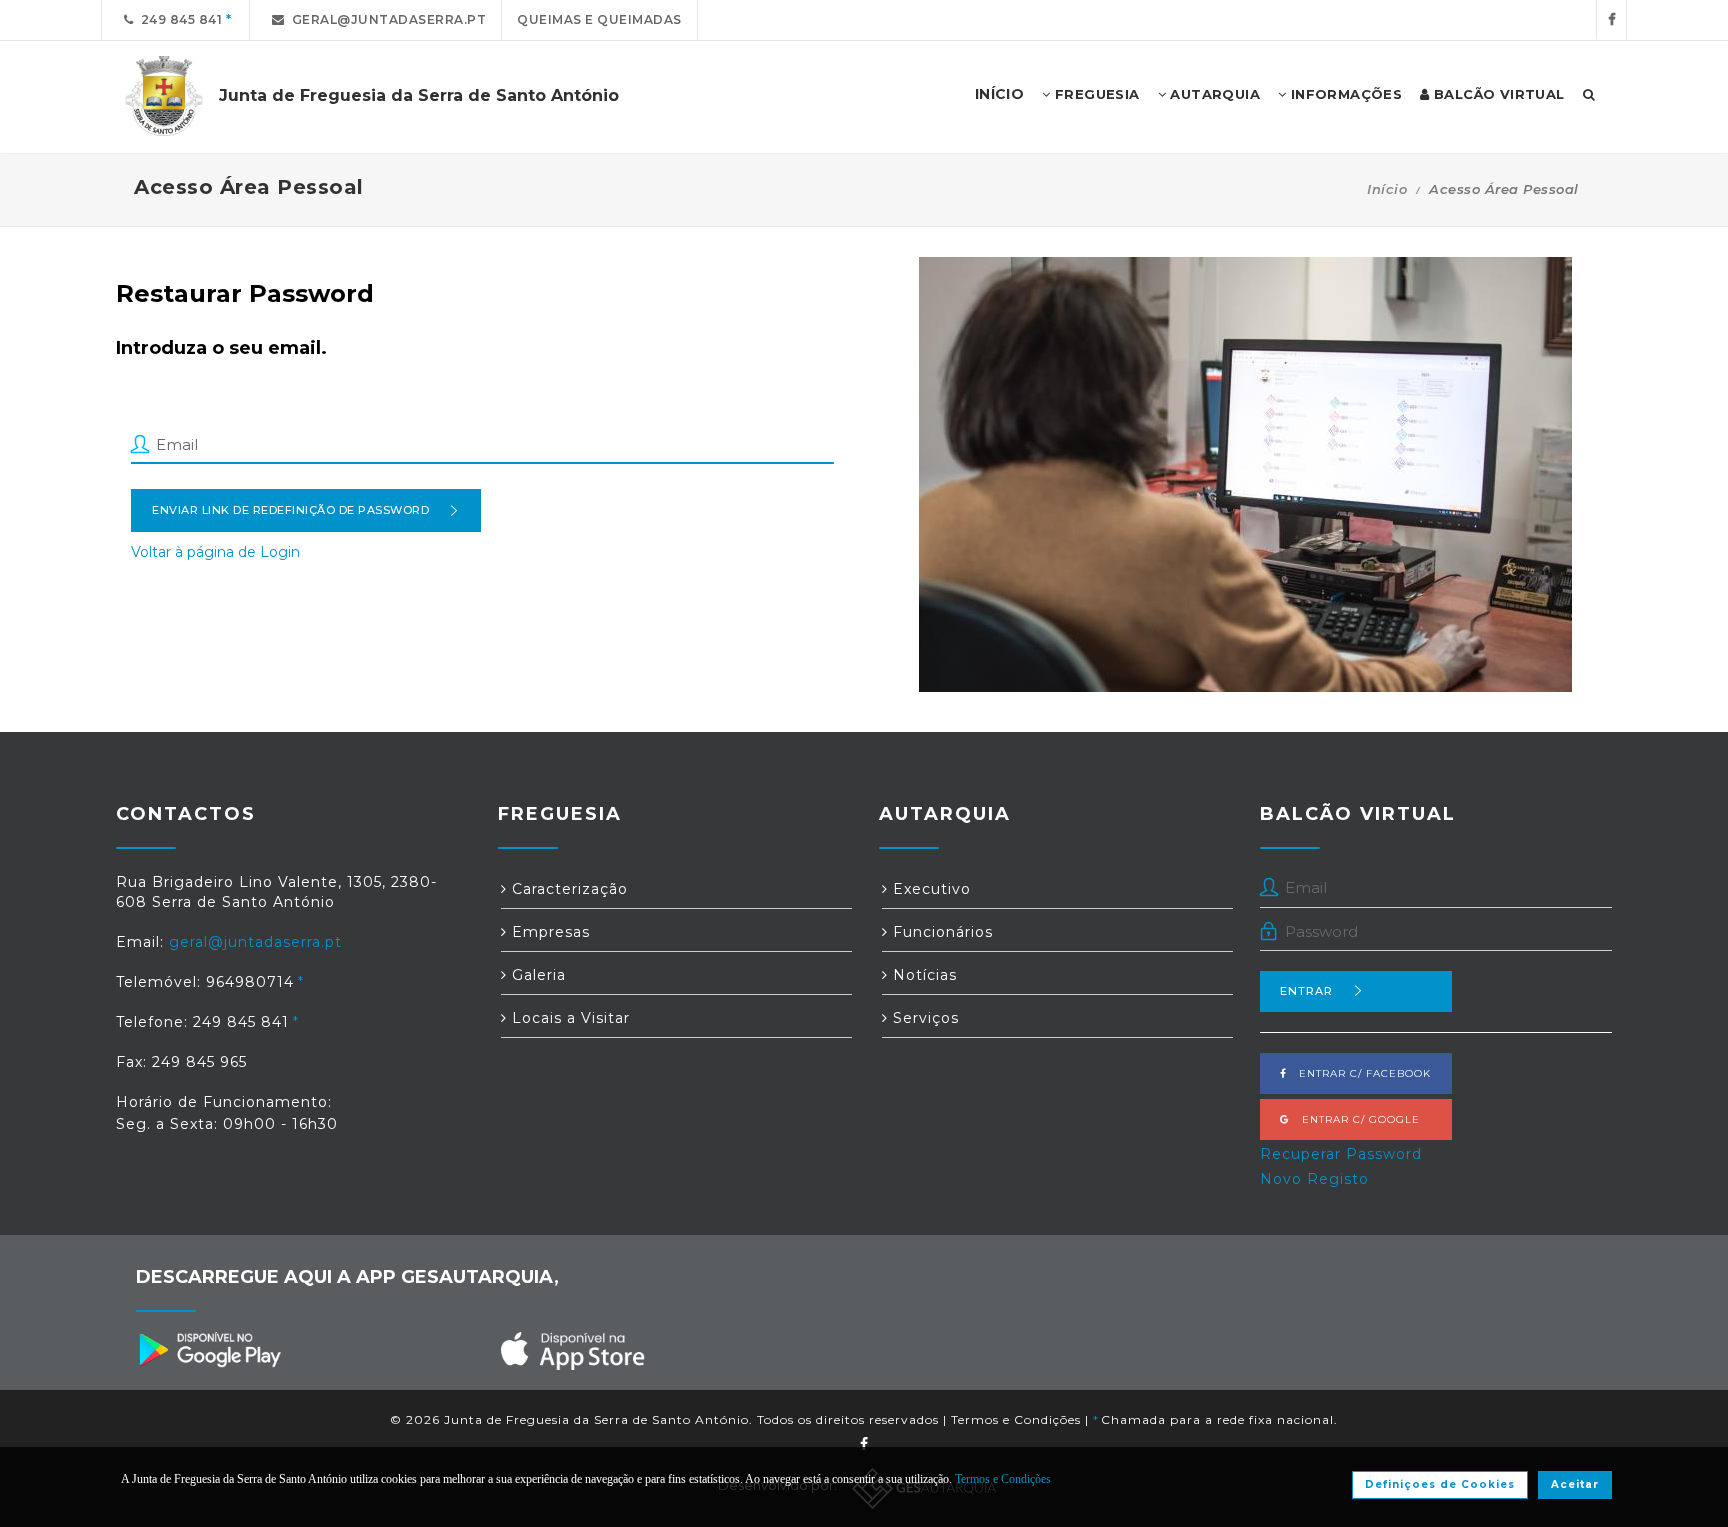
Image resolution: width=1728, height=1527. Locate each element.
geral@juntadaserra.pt (386, 19)
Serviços (923, 1018)
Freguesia (1095, 94)
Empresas (548, 932)
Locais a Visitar (568, 1018)
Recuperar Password (1341, 1154)
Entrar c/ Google (1355, 1119)
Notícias (922, 975)
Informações (1344, 94)
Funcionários (940, 932)
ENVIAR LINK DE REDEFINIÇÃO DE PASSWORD (290, 510)
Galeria (536, 975)
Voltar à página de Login (215, 552)
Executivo (929, 889)
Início (1387, 189)
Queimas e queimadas (599, 19)
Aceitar (1575, 1484)
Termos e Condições (1016, 1419)
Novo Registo (1314, 1179)
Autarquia (1213, 94)
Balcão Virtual (1497, 94)
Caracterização (567, 889)
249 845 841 (178, 19)
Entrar (1306, 991)
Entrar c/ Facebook (1359, 1073)
